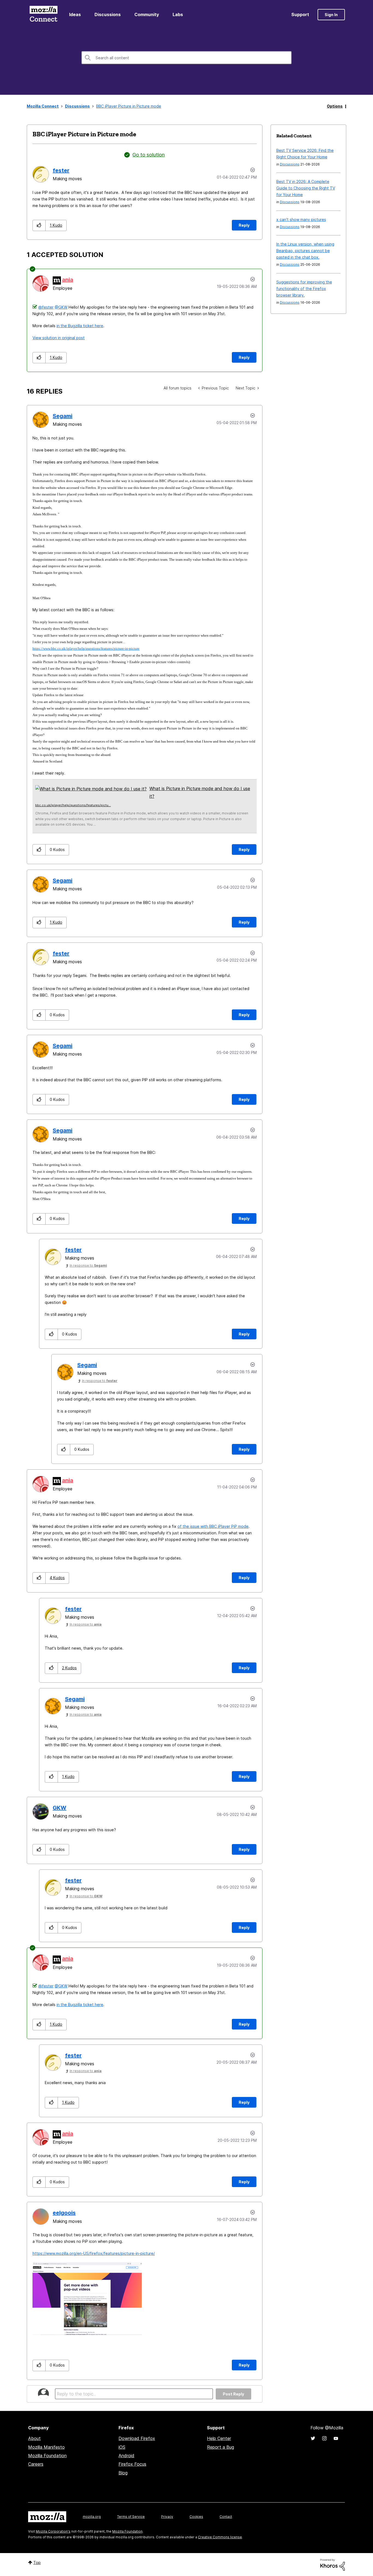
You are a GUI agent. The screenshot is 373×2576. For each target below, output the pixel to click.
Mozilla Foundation (47, 2456)
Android (126, 2456)
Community (147, 14)
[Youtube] (336, 2438)
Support (300, 14)
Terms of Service (131, 2517)
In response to (88, 1265)
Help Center (219, 2438)
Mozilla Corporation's (53, 2531)
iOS (122, 2447)
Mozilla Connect (43, 15)
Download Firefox (137, 2438)
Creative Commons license (220, 2537)
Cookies (196, 2517)
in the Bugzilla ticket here (80, 326)
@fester (46, 307)
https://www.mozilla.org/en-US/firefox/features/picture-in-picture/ (94, 2253)
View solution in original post (59, 338)
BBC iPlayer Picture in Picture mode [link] (129, 106)
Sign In (331, 15)
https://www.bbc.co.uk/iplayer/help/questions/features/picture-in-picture (86, 649)
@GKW (61, 307)
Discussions (108, 14)
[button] (39, 225)
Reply (244, 225)
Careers (36, 2464)
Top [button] (37, 2562)
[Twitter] (313, 2438)
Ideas (75, 14)
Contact (226, 2517)
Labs (178, 14)
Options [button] (335, 106)
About (34, 2438)
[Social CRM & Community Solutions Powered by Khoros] (333, 2564)
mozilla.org (92, 2517)
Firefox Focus (132, 2464)
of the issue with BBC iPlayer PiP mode (213, 1526)
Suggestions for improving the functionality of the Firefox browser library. (304, 289)
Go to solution (149, 155)
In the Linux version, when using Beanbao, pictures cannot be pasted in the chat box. (305, 251)
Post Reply (233, 2394)
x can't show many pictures (301, 219)
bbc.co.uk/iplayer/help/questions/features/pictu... (73, 805)
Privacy (167, 2517)
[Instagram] (324, 2438)
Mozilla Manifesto (46, 2447)
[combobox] (187, 58)
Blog (123, 2473)
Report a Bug (220, 2447)
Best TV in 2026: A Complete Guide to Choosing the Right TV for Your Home (306, 188)
